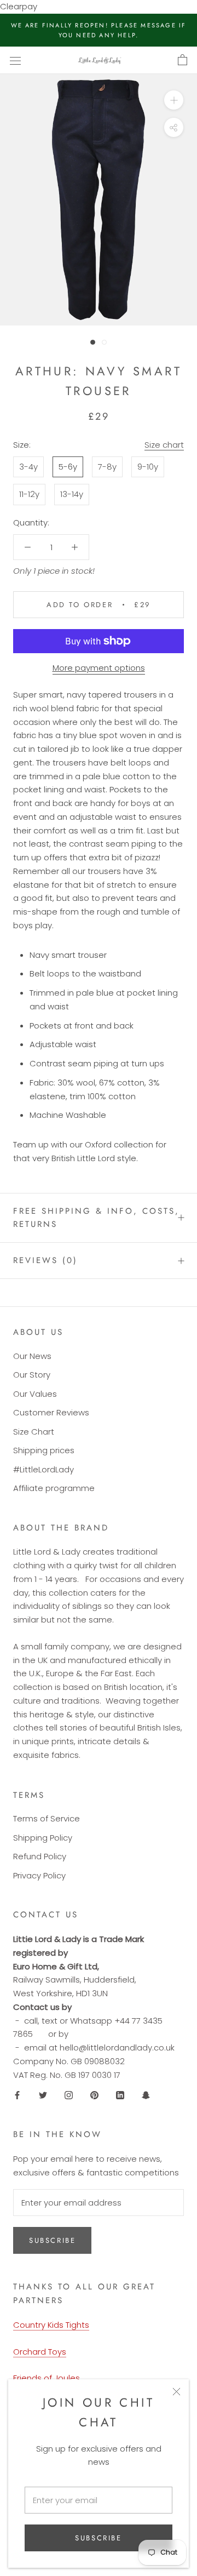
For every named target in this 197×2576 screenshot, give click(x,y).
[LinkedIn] (120, 2095)
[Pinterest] (94, 2095)
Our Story (32, 1375)
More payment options (99, 668)
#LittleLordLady (44, 1469)
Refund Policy (40, 1856)
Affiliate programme (54, 1488)
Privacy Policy (39, 1875)
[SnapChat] (146, 2095)
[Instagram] (69, 2095)
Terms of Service (47, 1818)
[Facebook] (17, 2095)
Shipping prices (44, 1450)
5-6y (68, 467)
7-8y (107, 467)
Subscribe (98, 2538)
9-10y (148, 467)
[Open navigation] (15, 60)
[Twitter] (43, 2095)
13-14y (72, 494)
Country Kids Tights (51, 2325)
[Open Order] (182, 60)
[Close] (176, 2392)
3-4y (28, 467)
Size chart (164, 445)
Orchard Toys (40, 2352)
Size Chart (34, 1432)
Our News (32, 1356)
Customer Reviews (51, 1412)
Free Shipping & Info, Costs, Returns (96, 1218)
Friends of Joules (47, 2378)
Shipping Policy (43, 1838)
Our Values (35, 1394)
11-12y (29, 494)
